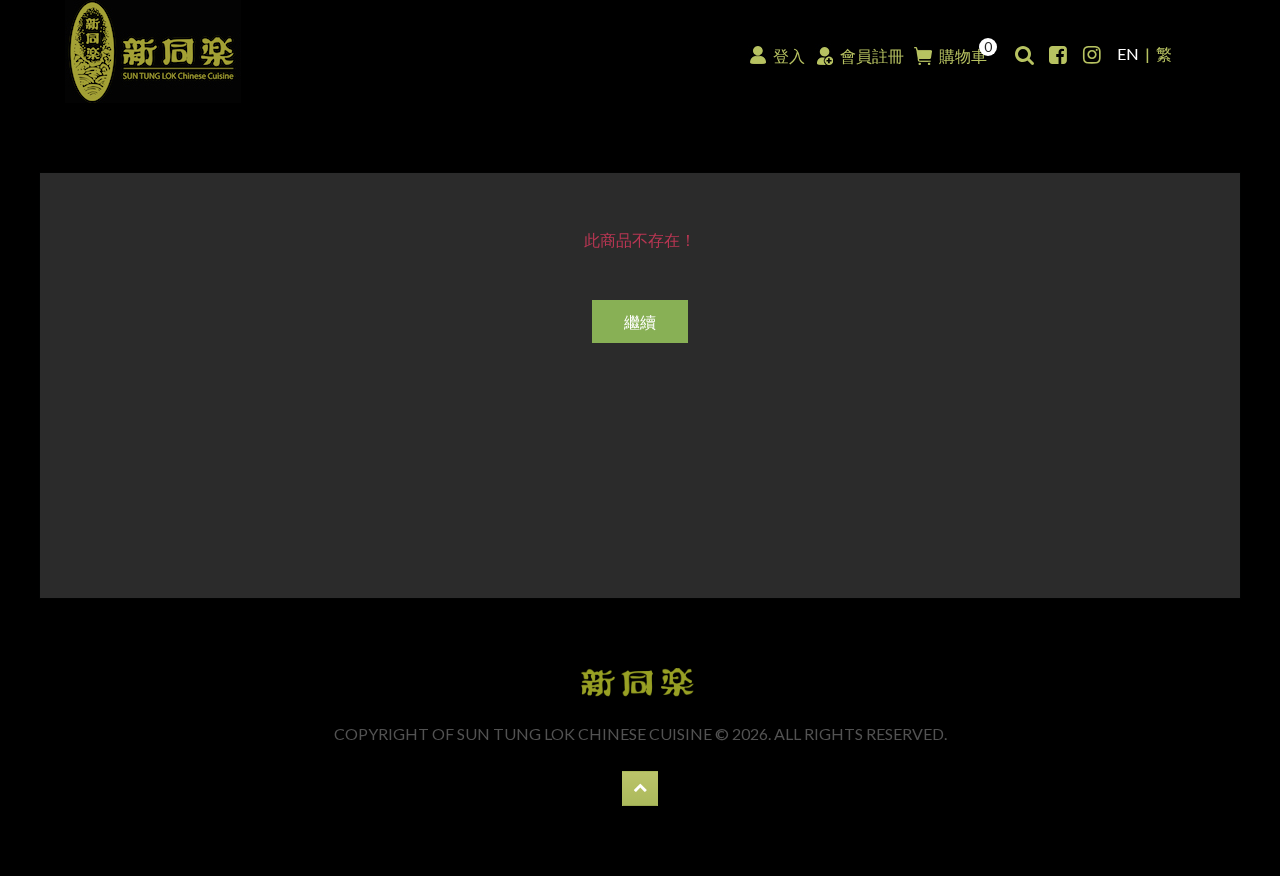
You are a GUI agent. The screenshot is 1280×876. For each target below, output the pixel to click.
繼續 (640, 321)
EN (1128, 53)
